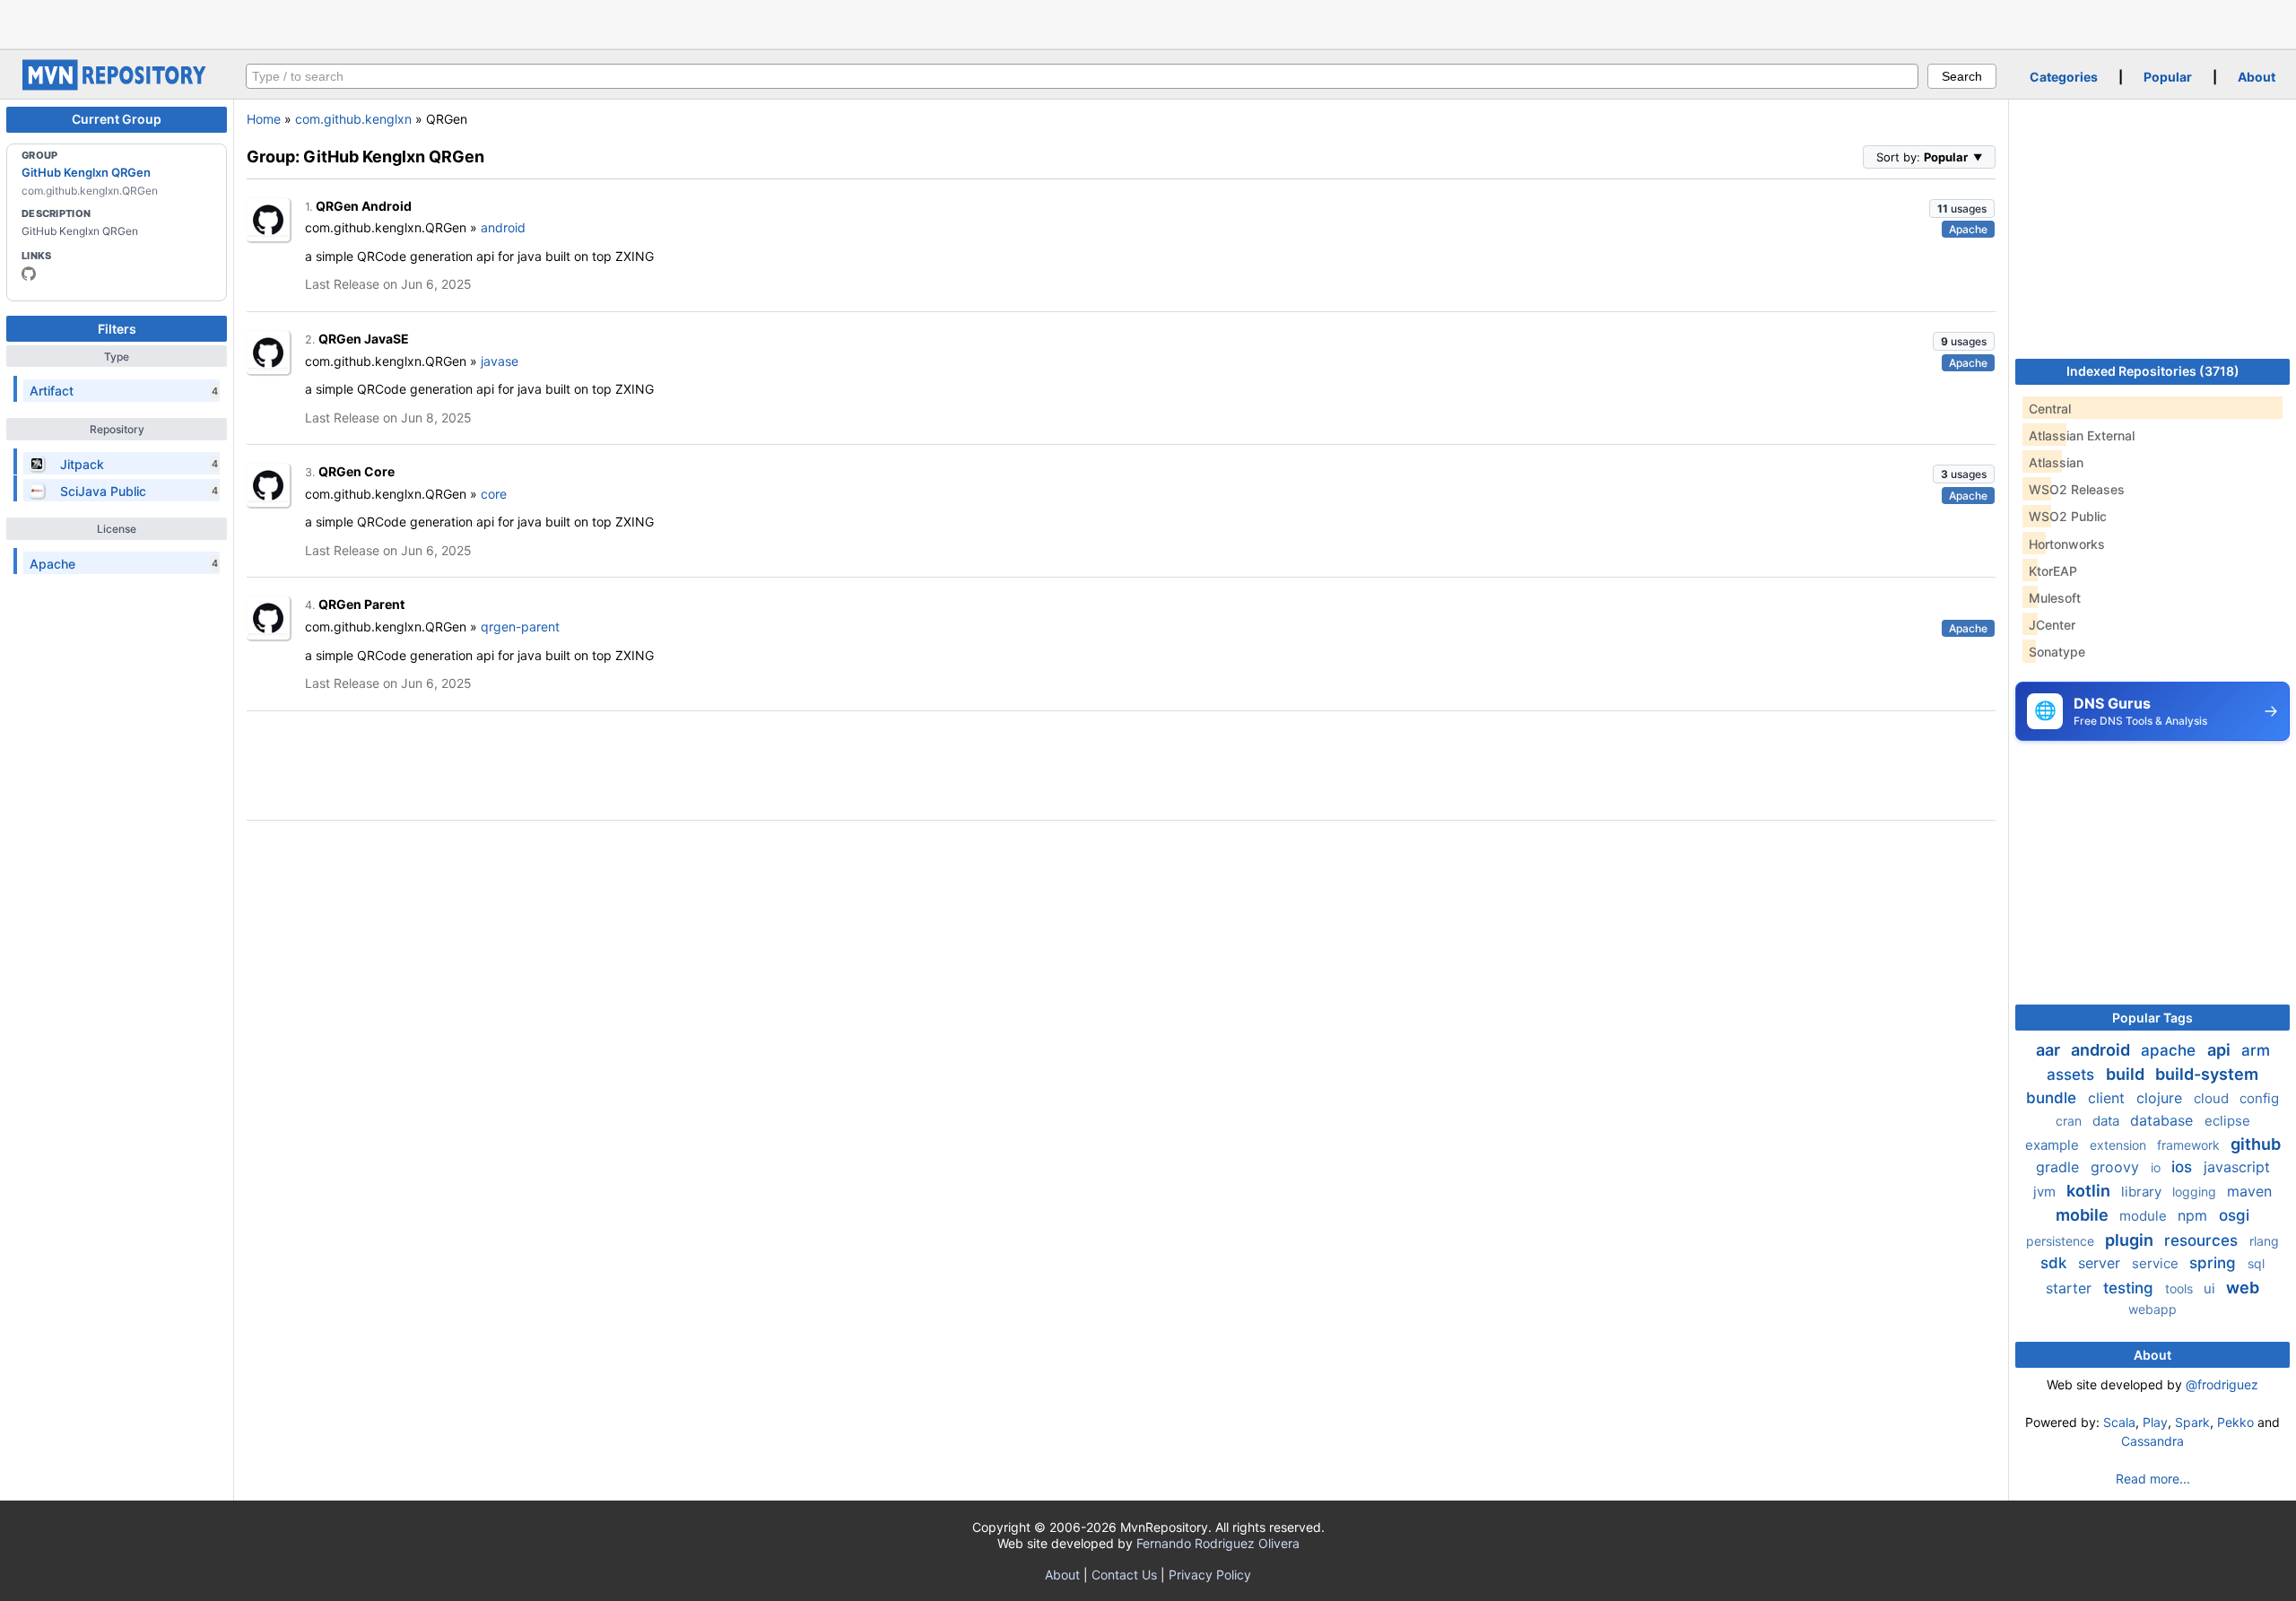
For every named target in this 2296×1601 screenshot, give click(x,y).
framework (2190, 1145)
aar (2050, 1050)
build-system (2207, 1074)
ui (2211, 1288)
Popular (2168, 77)
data (2108, 1121)
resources (2203, 1240)
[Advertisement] (1148, 22)
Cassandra (2152, 1441)
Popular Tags (2152, 1018)
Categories (2064, 77)
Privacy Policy (1210, 1575)
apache (2170, 1050)
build (2127, 1074)
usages (1962, 209)
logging (2196, 1192)
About (2257, 77)
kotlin (2090, 1191)
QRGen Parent (361, 604)
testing (2131, 1288)
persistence (2062, 1241)
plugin (2131, 1240)
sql (2256, 1263)
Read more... (2153, 1479)
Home (264, 119)
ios (2184, 1167)
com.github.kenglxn (353, 119)
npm (2195, 1215)
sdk (2056, 1263)
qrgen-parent (520, 626)
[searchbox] (1082, 76)
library (2143, 1192)
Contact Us (1124, 1575)
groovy (2117, 1167)
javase (500, 361)
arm (2256, 1050)
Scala (2119, 1422)
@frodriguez (2222, 1384)
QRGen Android (364, 206)
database (2164, 1120)
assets (2073, 1075)
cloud (2213, 1098)
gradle (2060, 1167)
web (2243, 1288)
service (2157, 1263)
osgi (2234, 1215)
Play (2155, 1422)
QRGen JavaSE (364, 339)
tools (2181, 1288)
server (2101, 1263)
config (2259, 1098)
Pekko (2235, 1422)
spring (2215, 1263)
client (2109, 1098)
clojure (2161, 1098)
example (2054, 1145)
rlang (2264, 1241)
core (494, 494)
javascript (2237, 1167)
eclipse (2227, 1121)
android (503, 227)
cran (2070, 1121)
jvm (2046, 1192)
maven (2249, 1191)
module (2145, 1216)
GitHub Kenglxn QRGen (86, 172)
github (2256, 1144)
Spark (2192, 1422)
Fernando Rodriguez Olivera (1218, 1543)
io (2157, 1167)
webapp (2152, 1309)
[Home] (117, 86)
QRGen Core (357, 471)
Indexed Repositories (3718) (2153, 371)
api (2221, 1050)
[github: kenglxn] (29, 274)
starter (2071, 1288)
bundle (2053, 1098)
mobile (2084, 1215)
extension (2120, 1145)
